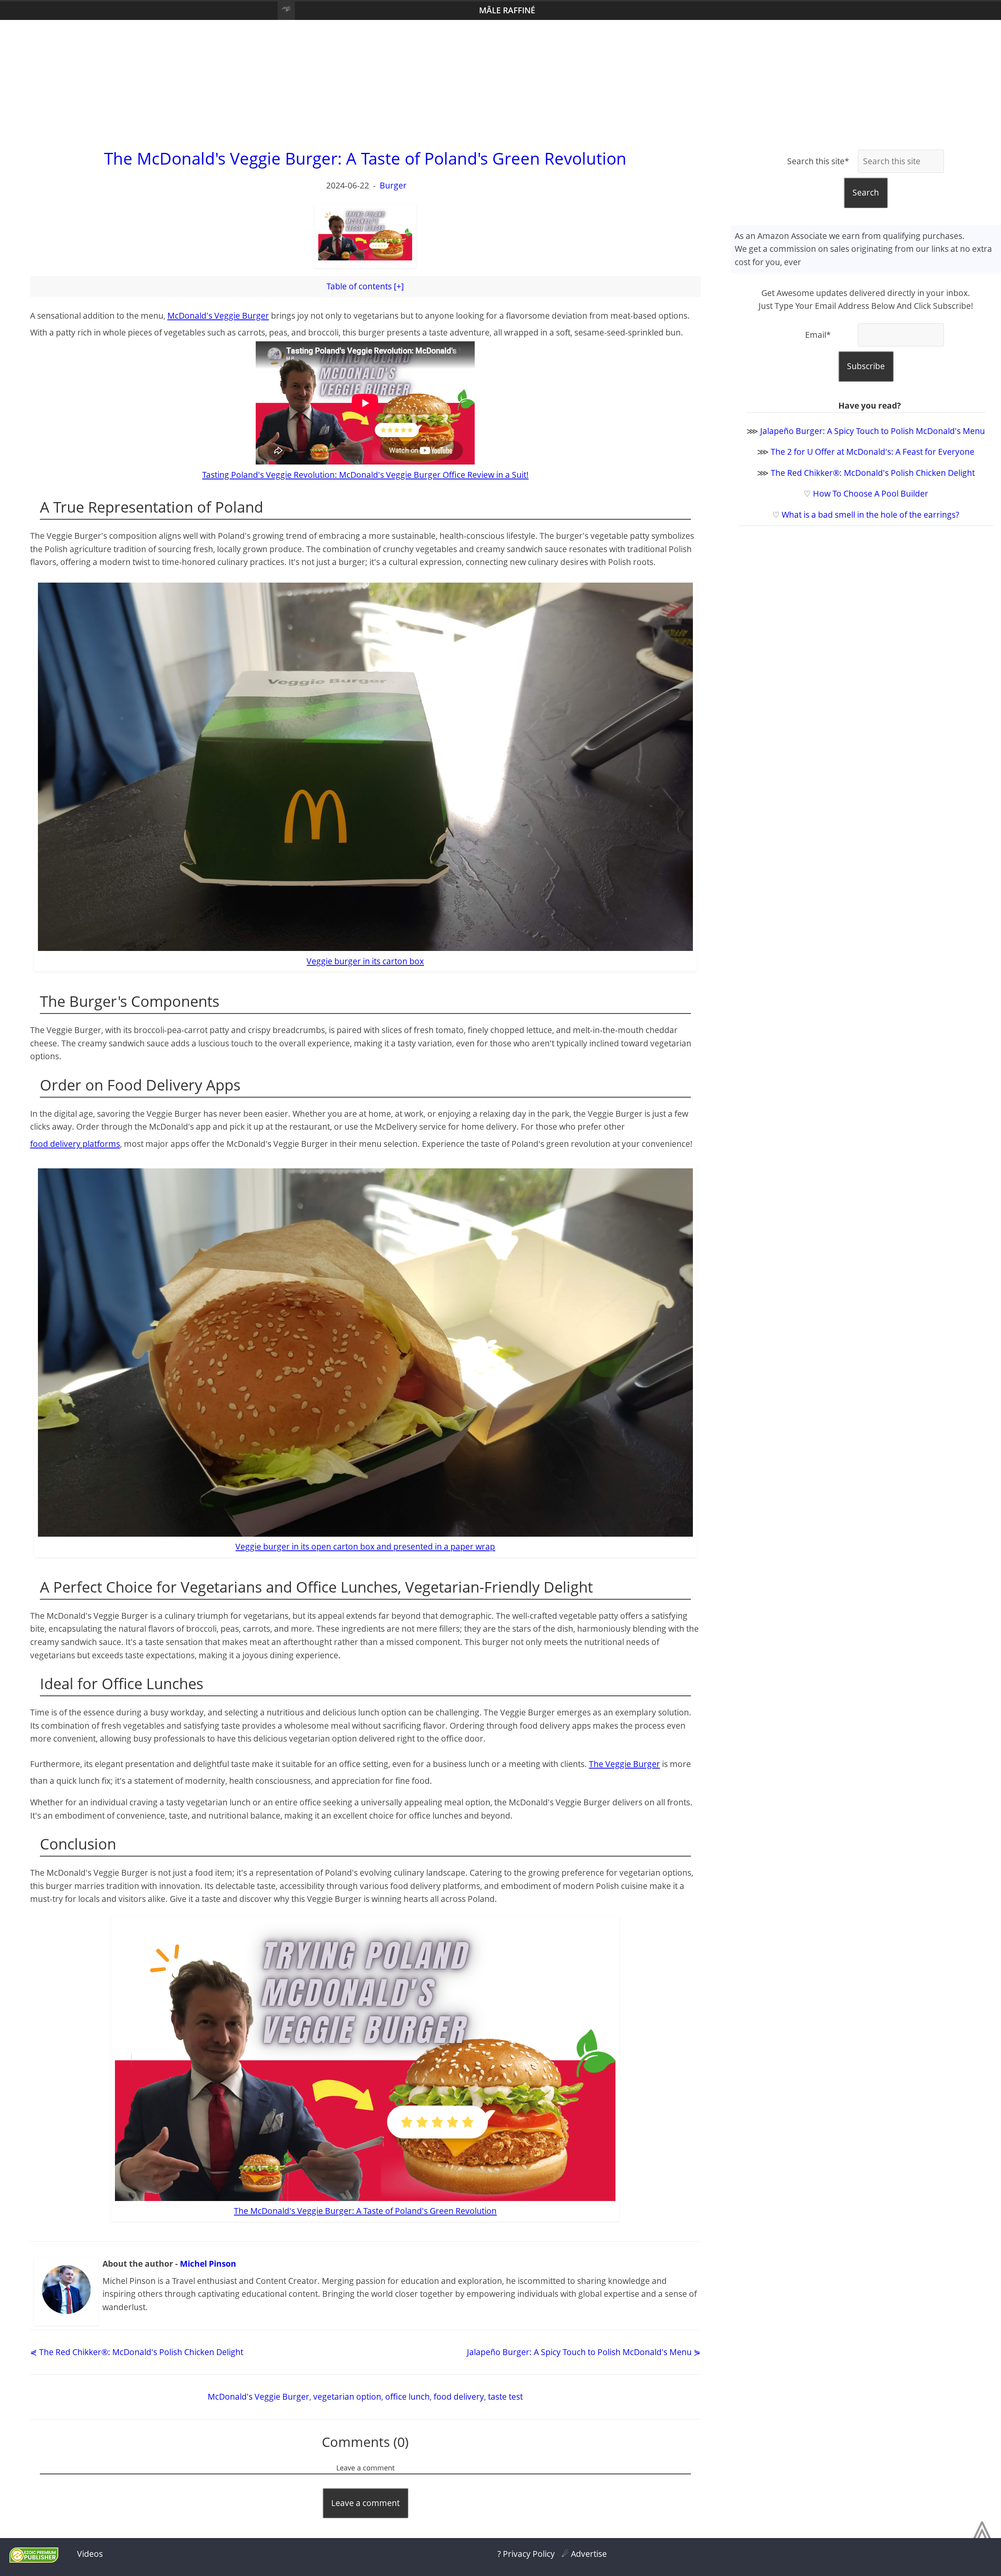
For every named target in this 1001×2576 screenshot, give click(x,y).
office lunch (407, 2397)
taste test (505, 2397)
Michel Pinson (208, 2264)
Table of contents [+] (365, 286)
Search (866, 192)
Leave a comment (365, 2503)
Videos (90, 2554)
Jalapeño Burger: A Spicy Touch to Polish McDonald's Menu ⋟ (584, 2352)
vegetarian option (347, 2397)
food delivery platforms (75, 1144)
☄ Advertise (584, 2554)
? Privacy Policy (526, 2554)
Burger (393, 185)
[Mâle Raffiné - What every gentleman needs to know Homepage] (286, 11)
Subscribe (866, 366)
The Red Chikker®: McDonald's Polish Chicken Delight (873, 473)
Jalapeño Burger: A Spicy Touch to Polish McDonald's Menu (873, 431)
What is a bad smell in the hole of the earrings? (870, 515)
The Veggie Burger (624, 1764)
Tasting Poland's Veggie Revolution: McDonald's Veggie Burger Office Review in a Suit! (365, 475)
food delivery (459, 2397)
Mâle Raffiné (507, 10)
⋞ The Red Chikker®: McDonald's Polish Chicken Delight (137, 2352)
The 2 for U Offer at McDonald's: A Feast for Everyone (873, 452)
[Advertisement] (500, 83)
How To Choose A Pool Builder (871, 493)
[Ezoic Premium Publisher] (34, 2560)
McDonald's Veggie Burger (218, 316)
